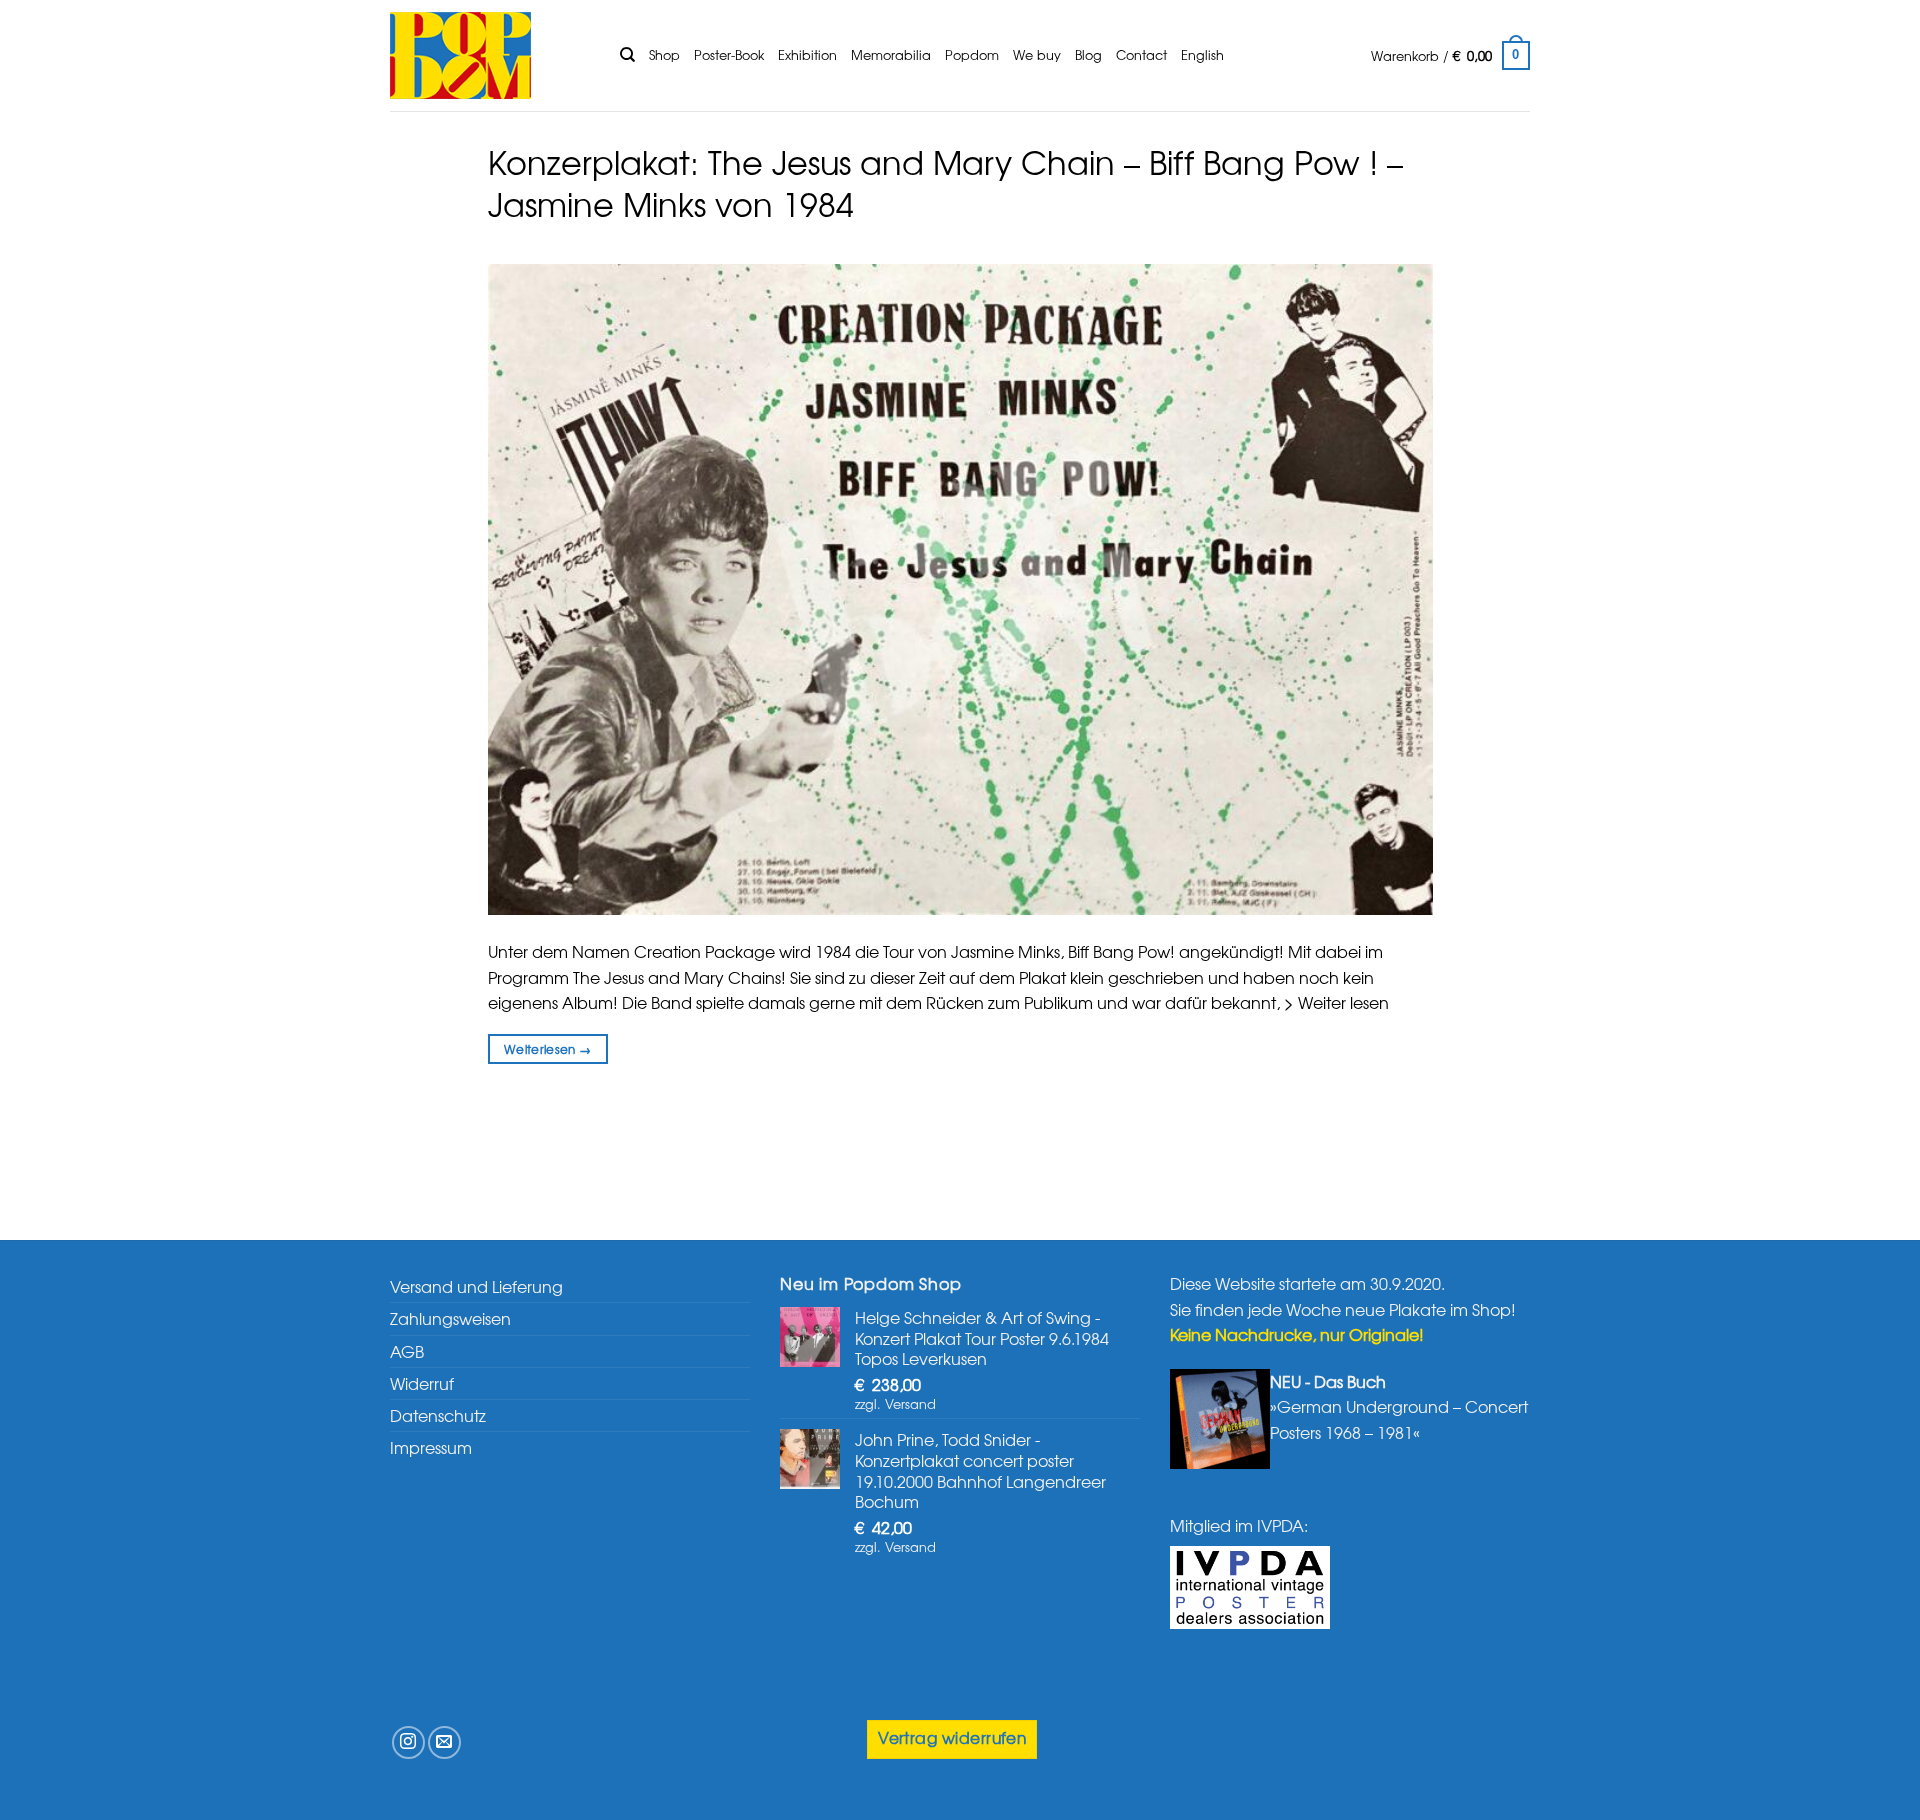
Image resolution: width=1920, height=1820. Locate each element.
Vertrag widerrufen (952, 1737)
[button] (1450, 56)
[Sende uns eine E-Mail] (444, 1742)
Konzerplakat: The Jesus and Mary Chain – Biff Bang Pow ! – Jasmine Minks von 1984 (945, 182)
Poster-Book (729, 54)
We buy (1037, 54)
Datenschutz (438, 1415)
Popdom (972, 54)
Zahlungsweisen (450, 1318)
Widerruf (422, 1383)
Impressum (431, 1447)
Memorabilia (891, 54)
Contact (1141, 54)
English (1202, 54)
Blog (1088, 54)
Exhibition (807, 54)
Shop (664, 54)
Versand (910, 1403)
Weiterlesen (548, 1049)
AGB (407, 1351)
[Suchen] (627, 55)
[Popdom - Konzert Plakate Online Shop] (490, 55)
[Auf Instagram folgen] (408, 1742)
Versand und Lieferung (476, 1286)
